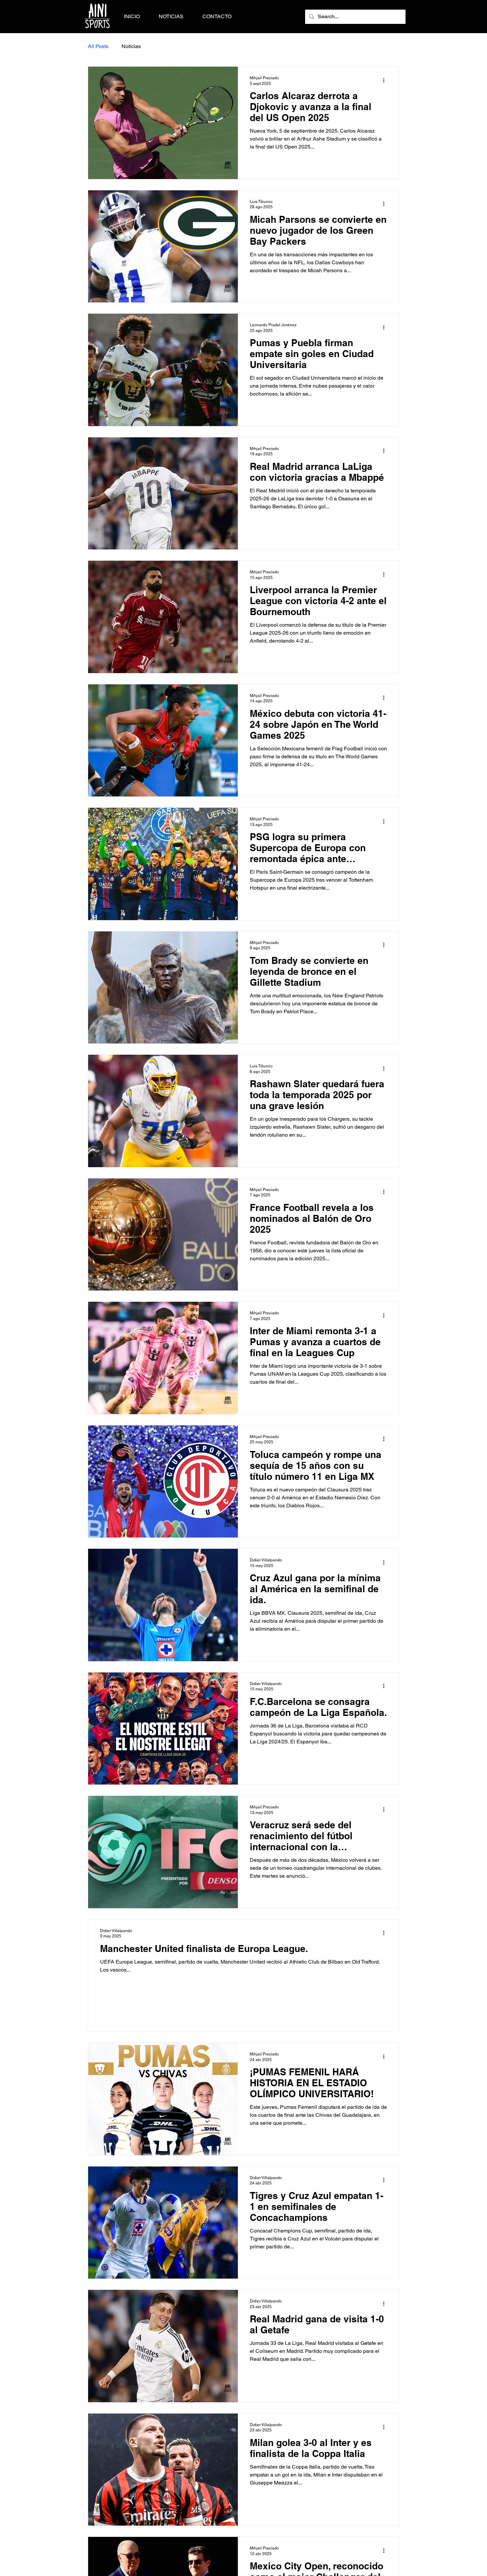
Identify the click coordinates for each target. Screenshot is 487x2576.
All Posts (98, 46)
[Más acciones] (386, 80)
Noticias (131, 46)
